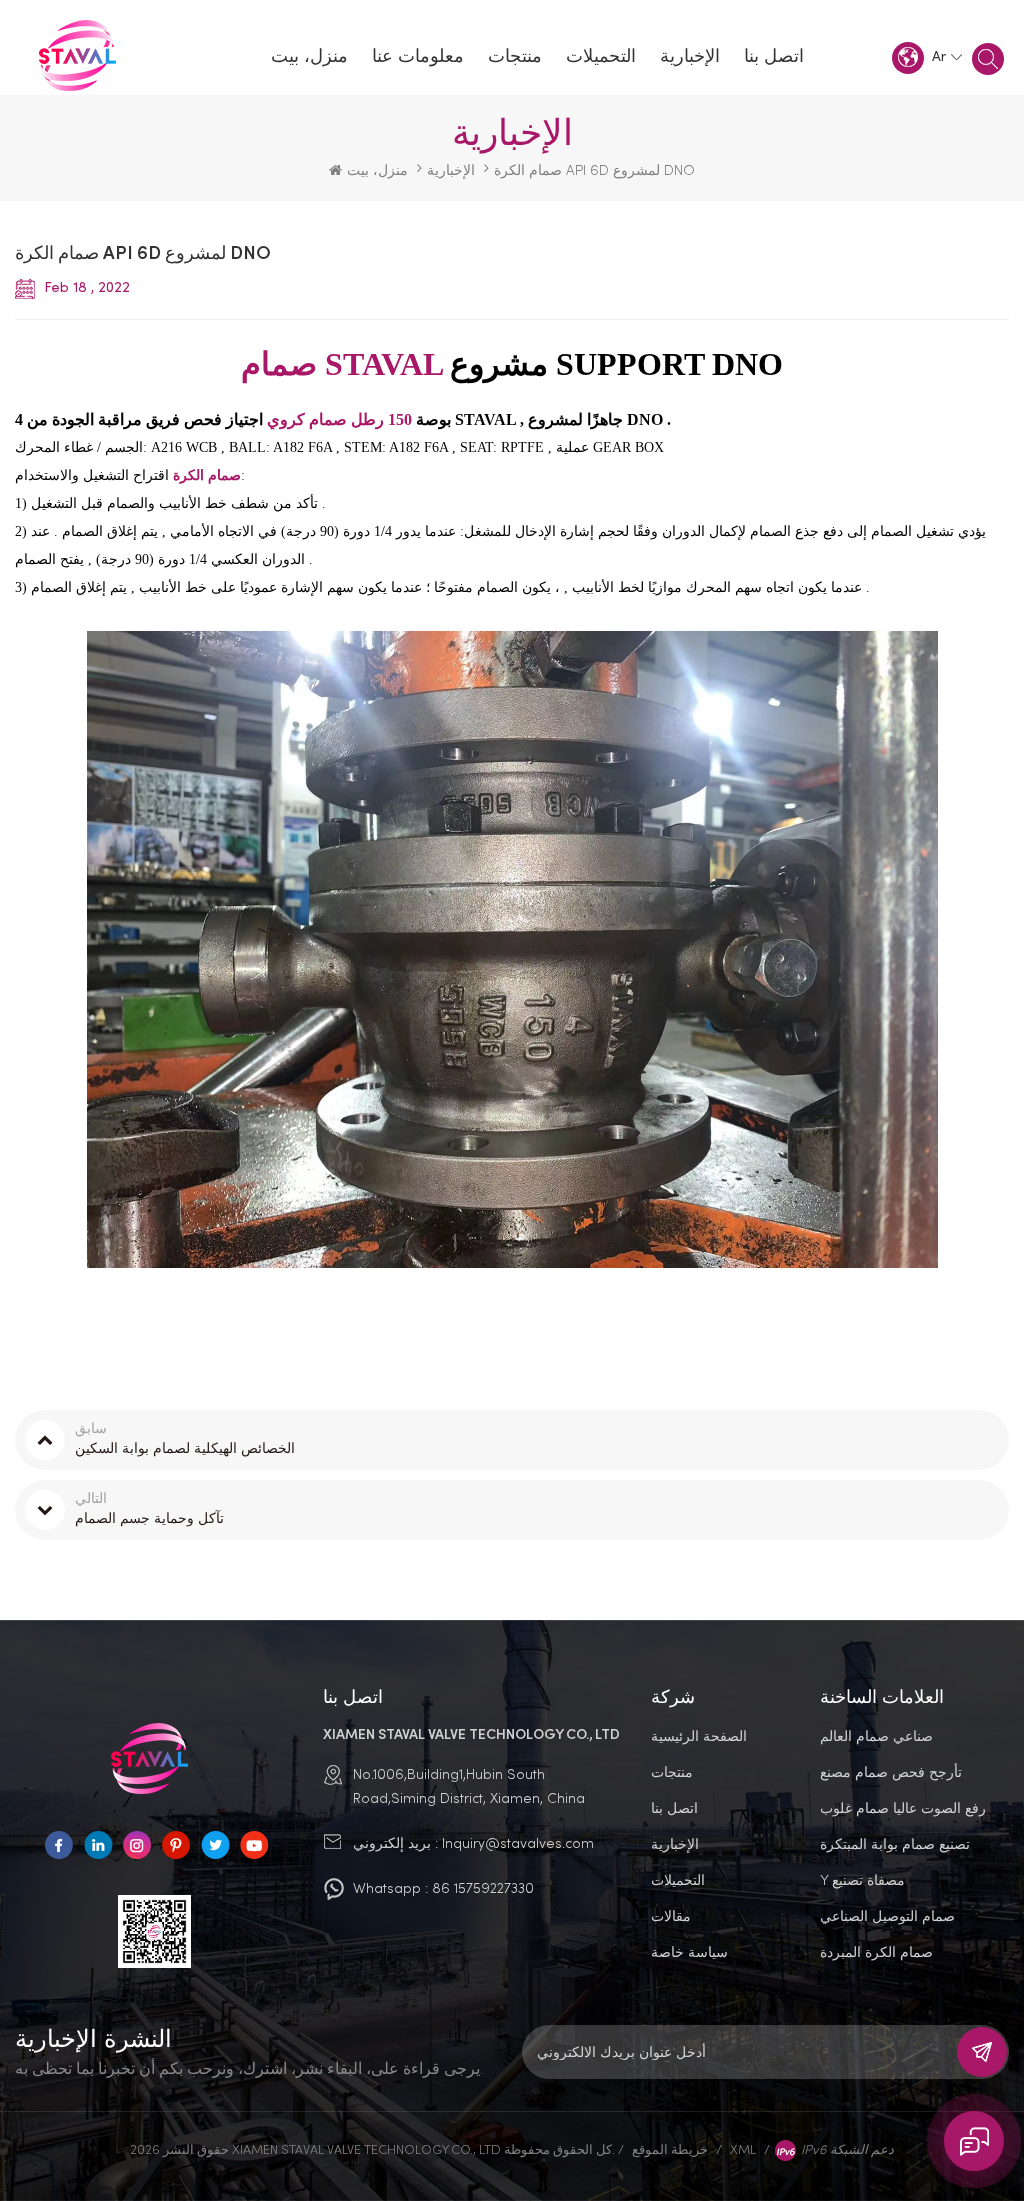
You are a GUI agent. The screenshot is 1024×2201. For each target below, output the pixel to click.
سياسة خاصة (689, 1951)
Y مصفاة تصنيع (862, 1879)
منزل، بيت (309, 57)
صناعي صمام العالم (876, 1735)
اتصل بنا (774, 57)
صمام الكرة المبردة (876, 1951)
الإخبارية (690, 57)
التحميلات (601, 57)
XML (743, 2149)
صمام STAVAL (341, 364)
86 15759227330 (483, 1887)
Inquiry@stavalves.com (518, 1842)
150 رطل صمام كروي (341, 419)
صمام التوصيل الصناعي (887, 1915)
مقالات (671, 1915)
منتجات (515, 57)
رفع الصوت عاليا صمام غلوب (903, 1807)
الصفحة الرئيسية (699, 1735)
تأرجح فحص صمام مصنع (891, 1771)
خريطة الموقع (670, 2149)
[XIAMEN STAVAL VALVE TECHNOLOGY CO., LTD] (82, 57)
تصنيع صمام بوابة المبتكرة (895, 1843)
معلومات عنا (418, 57)
